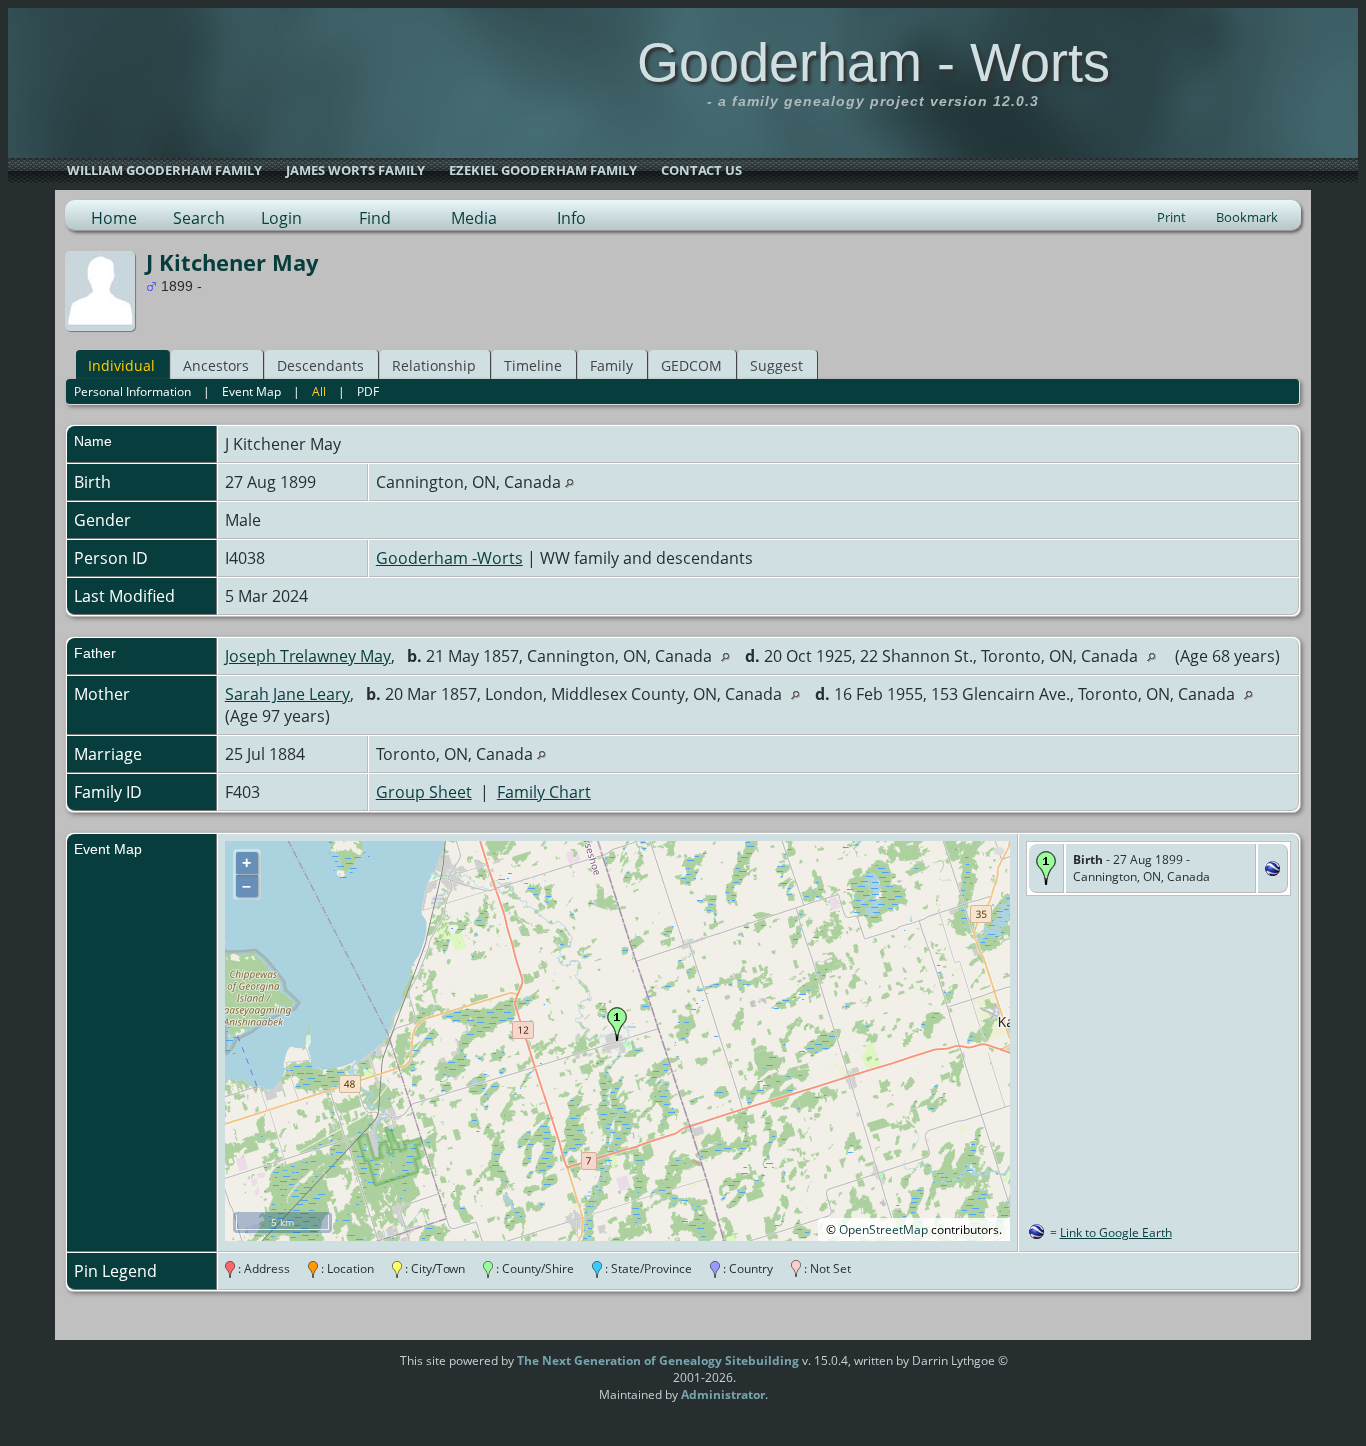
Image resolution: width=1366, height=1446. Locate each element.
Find (375, 218)
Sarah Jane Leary (287, 694)
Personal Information (132, 391)
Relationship (434, 365)
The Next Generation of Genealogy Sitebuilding (658, 1360)
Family (611, 365)
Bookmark (1247, 217)
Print (1171, 217)
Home (114, 218)
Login (281, 218)
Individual (121, 365)
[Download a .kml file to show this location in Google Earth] (1272, 870)
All (319, 391)
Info (571, 218)
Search (199, 218)
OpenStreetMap (883, 1229)
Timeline (533, 365)
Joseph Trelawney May (308, 656)
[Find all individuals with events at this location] (569, 482)
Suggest (776, 365)
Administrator (723, 1394)
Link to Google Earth (1116, 1232)
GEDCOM (691, 365)
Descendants (320, 365)
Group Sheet (424, 792)
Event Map (251, 391)
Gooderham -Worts (449, 558)
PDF (368, 391)
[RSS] (362, 1368)
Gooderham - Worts (873, 62)
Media (474, 218)
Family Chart (544, 792)
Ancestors (216, 365)
